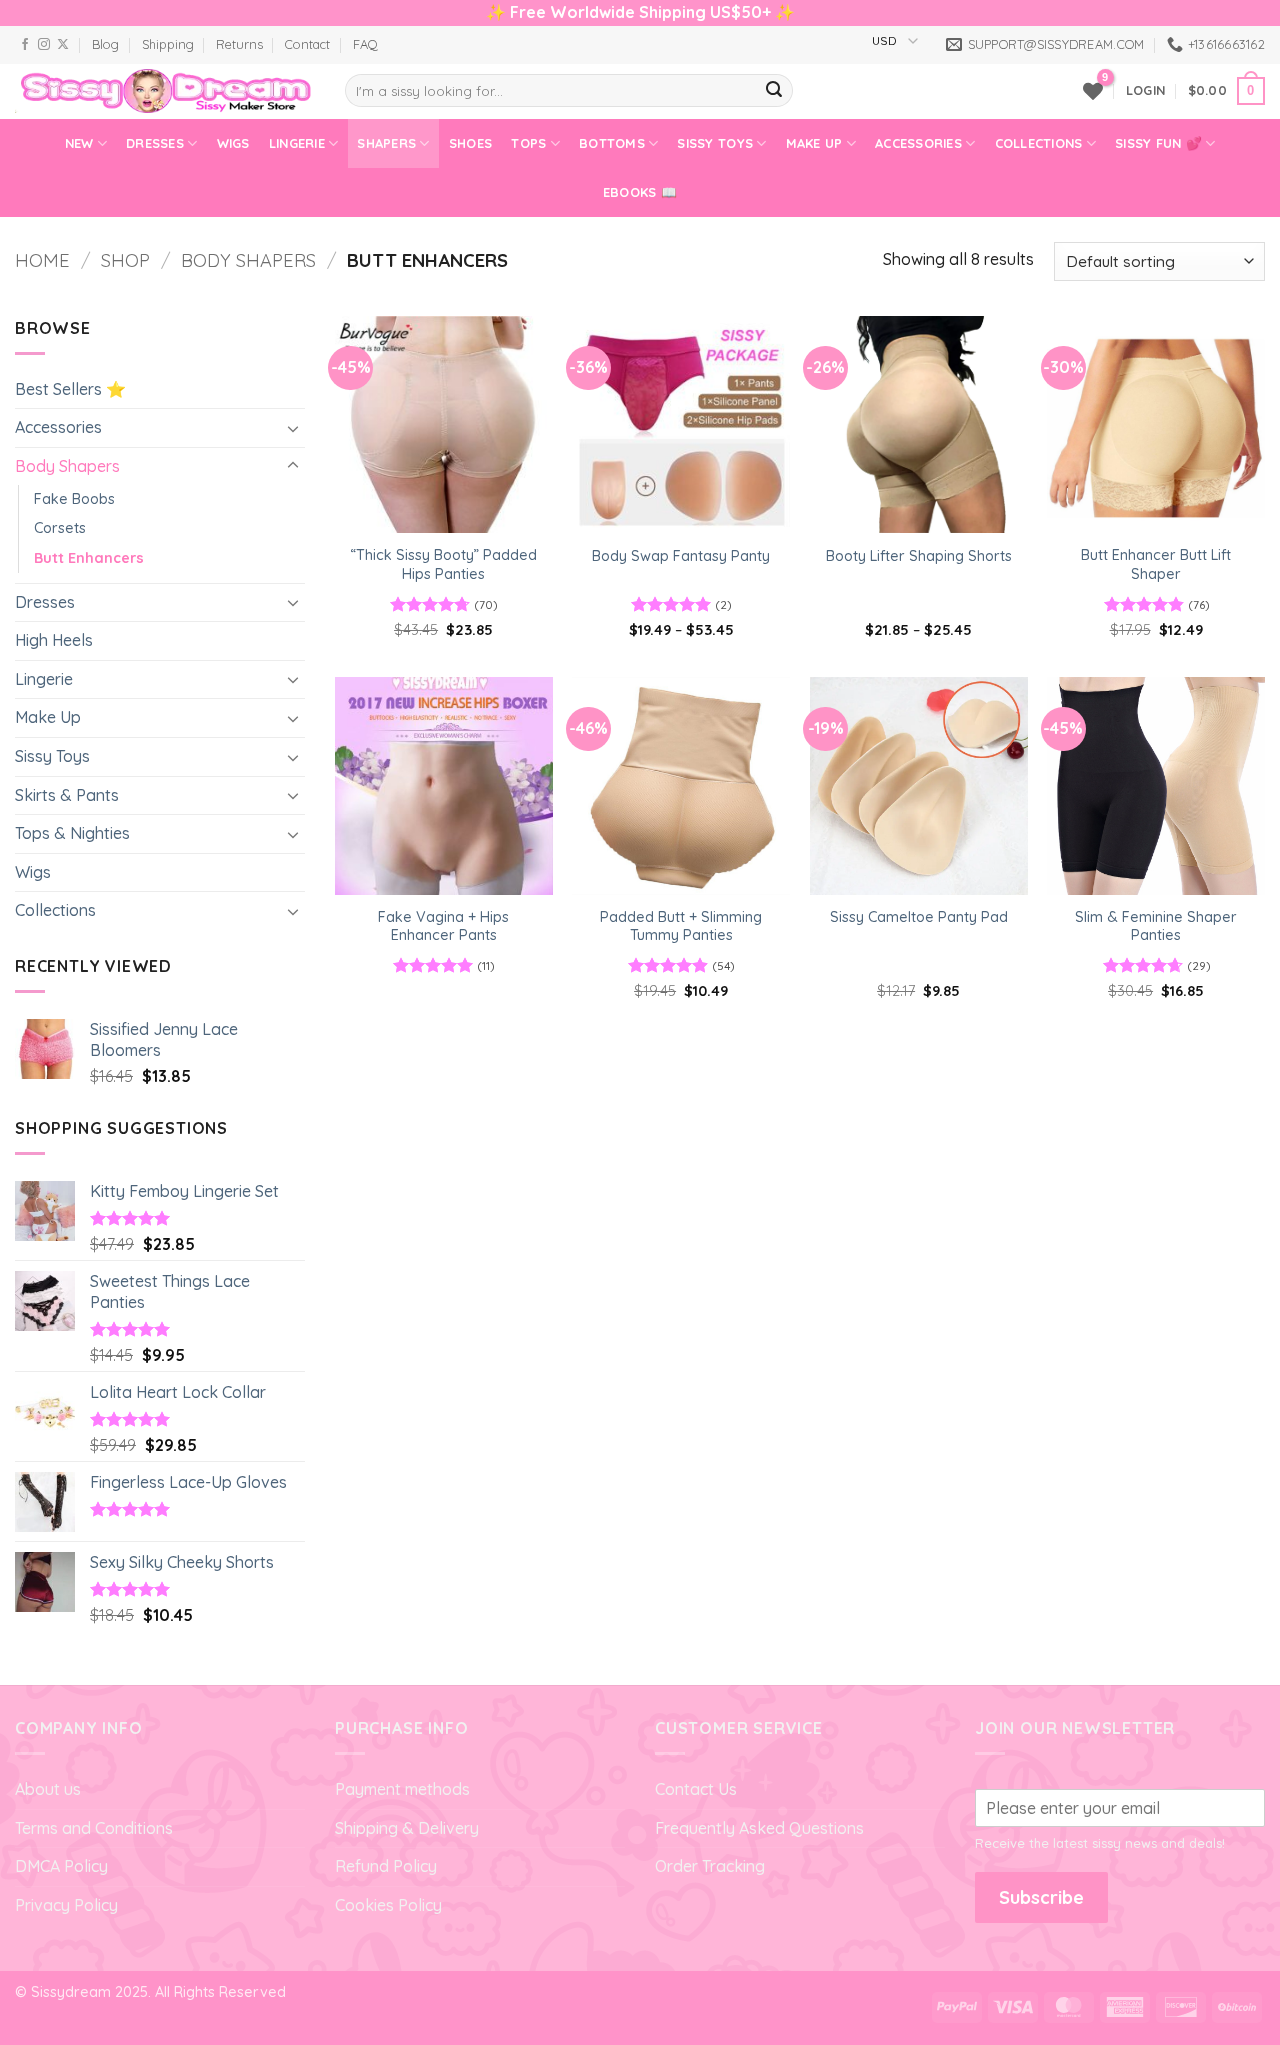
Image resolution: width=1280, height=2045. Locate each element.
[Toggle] (293, 428)
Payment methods (402, 1789)
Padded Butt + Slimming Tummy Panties (681, 926)
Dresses (155, 143)
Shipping (168, 44)
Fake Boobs (74, 499)
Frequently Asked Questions (759, 1828)
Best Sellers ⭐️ (70, 389)
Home (42, 260)
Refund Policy (386, 1866)
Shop (125, 260)
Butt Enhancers (89, 558)
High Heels (54, 640)
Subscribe (1041, 1897)
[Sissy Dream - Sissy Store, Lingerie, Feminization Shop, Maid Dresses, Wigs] (165, 91)
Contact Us (696, 1789)
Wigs (233, 143)
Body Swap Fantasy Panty (681, 556)
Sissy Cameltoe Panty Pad (919, 917)
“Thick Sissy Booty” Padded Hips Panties (443, 564)
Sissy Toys (715, 143)
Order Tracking (710, 1866)
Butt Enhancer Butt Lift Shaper (1156, 564)
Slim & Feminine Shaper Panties (1156, 926)
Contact (307, 44)
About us (48, 1789)
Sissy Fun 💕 (1158, 143)
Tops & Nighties (72, 833)
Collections (1039, 143)
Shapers (386, 143)
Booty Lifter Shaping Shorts (919, 556)
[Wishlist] (1093, 91)
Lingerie (297, 143)
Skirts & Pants (67, 795)
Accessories (918, 143)
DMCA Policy (61, 1866)
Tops (528, 143)
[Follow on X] (63, 45)
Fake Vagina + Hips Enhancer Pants (443, 926)
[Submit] (774, 91)
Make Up (814, 143)
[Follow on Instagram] (44, 45)
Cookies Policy (388, 1905)
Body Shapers (248, 260)
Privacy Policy (66, 1905)
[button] (1145, 90)
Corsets (60, 528)
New (79, 143)
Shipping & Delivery (407, 1828)
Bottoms (612, 143)
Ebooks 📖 (640, 192)
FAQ (365, 44)
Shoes (470, 143)
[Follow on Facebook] (25, 45)
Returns (239, 44)
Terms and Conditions (94, 1828)
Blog (105, 44)
